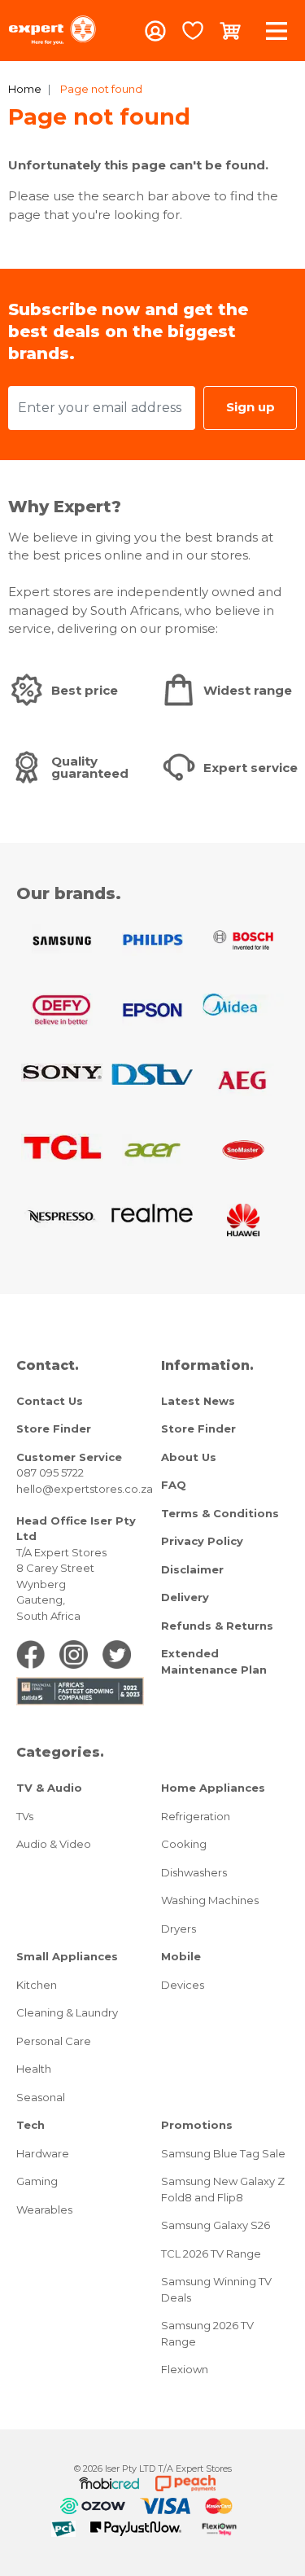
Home (25, 89)
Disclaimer (192, 1569)
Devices (183, 1985)
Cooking (184, 1844)
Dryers (179, 1929)
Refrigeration (196, 1816)
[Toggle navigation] (277, 31)
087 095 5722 (50, 1472)
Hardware (43, 2153)
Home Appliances (213, 1788)
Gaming (37, 2181)
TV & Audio (49, 1788)
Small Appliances (67, 1956)
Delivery (185, 1597)
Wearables (44, 2210)
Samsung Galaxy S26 (216, 2225)
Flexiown (185, 2369)
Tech (30, 2125)
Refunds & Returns (217, 1626)
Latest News (198, 1401)
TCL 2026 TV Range (211, 2253)
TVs (25, 1816)
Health (34, 2069)
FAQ (174, 1485)
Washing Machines (210, 1900)
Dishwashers (194, 1872)
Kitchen (37, 1985)
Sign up (251, 407)
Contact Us (50, 1401)
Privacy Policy (202, 1541)
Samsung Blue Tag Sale (223, 2153)
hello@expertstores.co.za (85, 1489)
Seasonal (41, 2097)
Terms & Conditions (220, 1513)
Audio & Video (54, 1844)
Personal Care (54, 2041)
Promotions (197, 2125)
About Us (189, 1457)
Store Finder (54, 1428)
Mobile (181, 1956)
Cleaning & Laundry (67, 2012)
